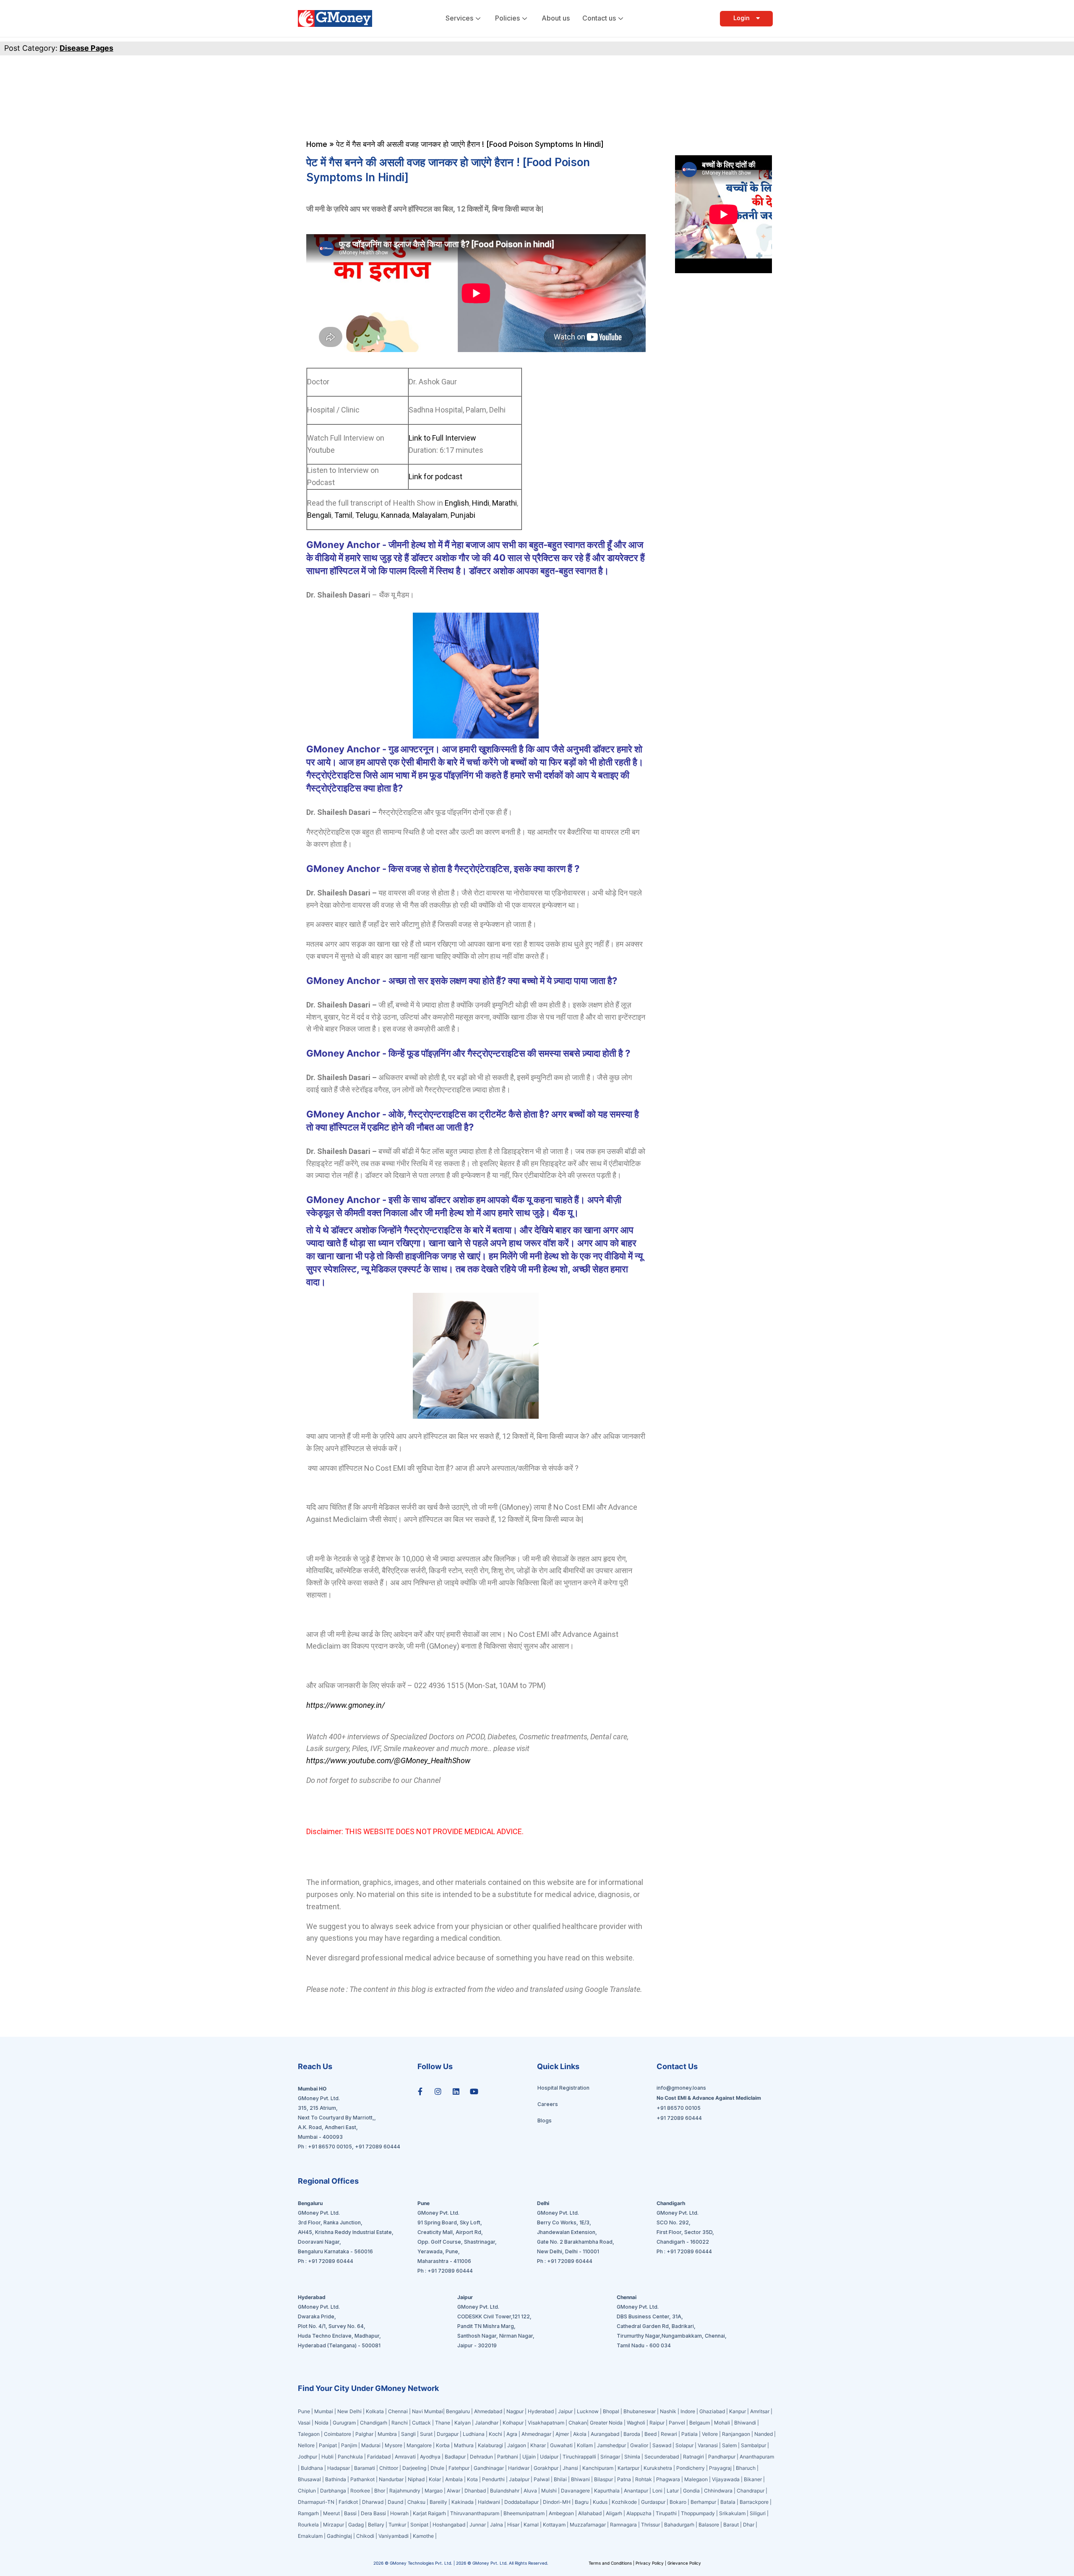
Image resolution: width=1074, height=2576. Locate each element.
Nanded (764, 2434)
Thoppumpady (698, 2513)
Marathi (504, 503)
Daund (395, 2502)
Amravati (405, 2457)
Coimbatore (338, 2434)
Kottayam (554, 2525)
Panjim (349, 2445)
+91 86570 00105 (330, 2147)
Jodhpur (308, 2457)
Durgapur (448, 2434)
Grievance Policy (684, 2563)
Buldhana (312, 2468)
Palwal (542, 2479)
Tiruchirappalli (579, 2457)
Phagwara (668, 2479)
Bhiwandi (745, 2423)
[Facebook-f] (420, 2091)
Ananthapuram (757, 2457)
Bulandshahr (505, 2491)
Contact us (599, 18)
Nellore (306, 2445)
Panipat (328, 2445)
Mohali (722, 2423)
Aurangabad (605, 2434)
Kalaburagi (490, 2445)
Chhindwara (718, 2491)
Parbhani (508, 2457)
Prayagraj (720, 2468)
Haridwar (519, 2468)
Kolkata (375, 2411)
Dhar (749, 2525)
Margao (434, 2491)
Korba (443, 2445)
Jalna (497, 2525)
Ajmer (562, 2434)
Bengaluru (458, 2411)
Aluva (530, 2491)
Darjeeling (415, 2468)
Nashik (668, 2411)
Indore (688, 2411)
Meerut (331, 2513)
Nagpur (515, 2411)
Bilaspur (603, 2479)
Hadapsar (339, 2468)
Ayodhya (430, 2457)
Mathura (464, 2445)
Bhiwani (580, 2479)
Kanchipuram (598, 2468)
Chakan (578, 2423)
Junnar (478, 2525)
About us (556, 18)
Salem (729, 2445)
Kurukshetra (658, 2468)
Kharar (538, 2445)
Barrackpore (754, 2502)
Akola (580, 2434)
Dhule (437, 2468)
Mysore (394, 2445)
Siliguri (758, 2513)
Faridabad (379, 2457)
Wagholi (636, 2423)
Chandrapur (751, 2491)
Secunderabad (662, 2457)
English (457, 503)
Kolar (435, 2479)
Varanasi (708, 2445)
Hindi (480, 503)
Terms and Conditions (611, 2563)
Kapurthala (607, 2491)
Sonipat (419, 2525)
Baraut (731, 2525)
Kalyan (463, 2423)
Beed (650, 2434)
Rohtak (644, 2479)
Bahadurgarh (679, 2525)
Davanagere (575, 2491)
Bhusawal (309, 2479)
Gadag (356, 2525)
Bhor (380, 2491)
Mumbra (387, 2434)
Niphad (416, 2479)
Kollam (585, 2445)
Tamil (343, 515)
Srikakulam (732, 2513)
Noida (322, 2423)
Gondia (691, 2491)
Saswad (662, 2445)
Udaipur (549, 2457)
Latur (673, 2491)
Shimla (632, 2457)
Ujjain (529, 2457)
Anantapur (636, 2491)
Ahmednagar (536, 2434)
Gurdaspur (653, 2502)
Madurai (371, 2445)
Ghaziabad (712, 2411)
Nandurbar (391, 2479)
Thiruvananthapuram (475, 2513)
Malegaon (696, 2479)
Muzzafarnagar (588, 2525)
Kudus (600, 2502)
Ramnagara (623, 2525)
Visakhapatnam (546, 2423)
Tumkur (397, 2525)
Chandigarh (374, 2423)
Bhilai (560, 2479)
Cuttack (421, 2423)
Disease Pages (86, 48)
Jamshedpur (611, 2445)
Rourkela (308, 2525)
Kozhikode (624, 2502)
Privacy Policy (650, 2563)
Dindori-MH (557, 2502)
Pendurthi (493, 2479)
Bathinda (336, 2479)
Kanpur (738, 2411)
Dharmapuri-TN (316, 2502)
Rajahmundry (405, 2491)
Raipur (657, 2423)
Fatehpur (459, 2468)
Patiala (689, 2434)
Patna (624, 2479)
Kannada (394, 515)
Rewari (669, 2434)
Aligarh (614, 2513)
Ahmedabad (488, 2411)
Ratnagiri (693, 2457)
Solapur (684, 2445)
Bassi (350, 2513)
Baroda (632, 2434)
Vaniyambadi (394, 2536)
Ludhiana (474, 2434)
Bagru (582, 2502)
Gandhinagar (489, 2468)
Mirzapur (334, 2525)
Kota (472, 2479)
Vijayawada (726, 2479)
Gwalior (639, 2445)
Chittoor (389, 2468)
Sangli (408, 2434)
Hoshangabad (449, 2525)
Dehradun (481, 2457)
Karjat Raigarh (429, 2513)
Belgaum (700, 2423)
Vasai (304, 2423)
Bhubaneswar (640, 2411)
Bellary (376, 2525)
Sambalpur (753, 2445)
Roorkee (360, 2491)
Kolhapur (513, 2423)
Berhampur (703, 2502)
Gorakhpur (546, 2468)
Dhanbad (475, 2491)
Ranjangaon (736, 2434)
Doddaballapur (521, 2502)
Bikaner (753, 2479)
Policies (507, 18)
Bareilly (438, 2502)
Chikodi (365, 2536)
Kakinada (463, 2502)
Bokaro (678, 2502)
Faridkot (348, 2502)
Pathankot (362, 2479)
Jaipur (565, 2411)
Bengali (319, 515)
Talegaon (309, 2434)
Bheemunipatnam (524, 2513)
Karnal (531, 2525)
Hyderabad (541, 2411)
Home (317, 144)
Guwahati (561, 2445)
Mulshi (549, 2491)
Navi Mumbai (428, 2411)
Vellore (710, 2434)
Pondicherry (691, 2468)
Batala (728, 2502)
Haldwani (489, 2502)
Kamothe (423, 2536)
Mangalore (419, 2445)
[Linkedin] (456, 2091)
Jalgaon (517, 2445)
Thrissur (650, 2525)
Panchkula (350, 2457)
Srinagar (610, 2457)
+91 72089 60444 (378, 2147)
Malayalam (430, 515)
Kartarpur (628, 2468)
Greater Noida (606, 2423)
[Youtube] (474, 2091)
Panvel (677, 2423)
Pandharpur (722, 2457)
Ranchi (400, 2423)
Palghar (364, 2434)
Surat (426, 2434)
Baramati (365, 2468)
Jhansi (570, 2468)
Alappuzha (639, 2513)
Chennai (398, 2411)
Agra (512, 2434)
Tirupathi (666, 2513)
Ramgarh (308, 2513)
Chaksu (416, 2502)
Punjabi (463, 515)
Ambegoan (561, 2513)
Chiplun (307, 2491)
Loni (657, 2491)
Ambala (454, 2479)
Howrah (399, 2513)
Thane (443, 2423)
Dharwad (373, 2502)
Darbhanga (333, 2491)
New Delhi (349, 2411)
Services (459, 18)
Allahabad (590, 2513)
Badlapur (455, 2457)
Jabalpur (519, 2479)
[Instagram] (438, 2091)
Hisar (513, 2525)
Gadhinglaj (339, 2536)
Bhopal (611, 2411)
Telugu (366, 515)
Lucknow (588, 2411)
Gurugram (344, 2423)
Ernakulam (310, 2536)
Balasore (709, 2525)
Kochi (495, 2434)
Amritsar (760, 2411)
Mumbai (324, 2411)
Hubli (327, 2457)
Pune (305, 2411)
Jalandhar (487, 2423)
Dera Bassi (373, 2513)
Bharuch (746, 2468)
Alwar (454, 2491)
